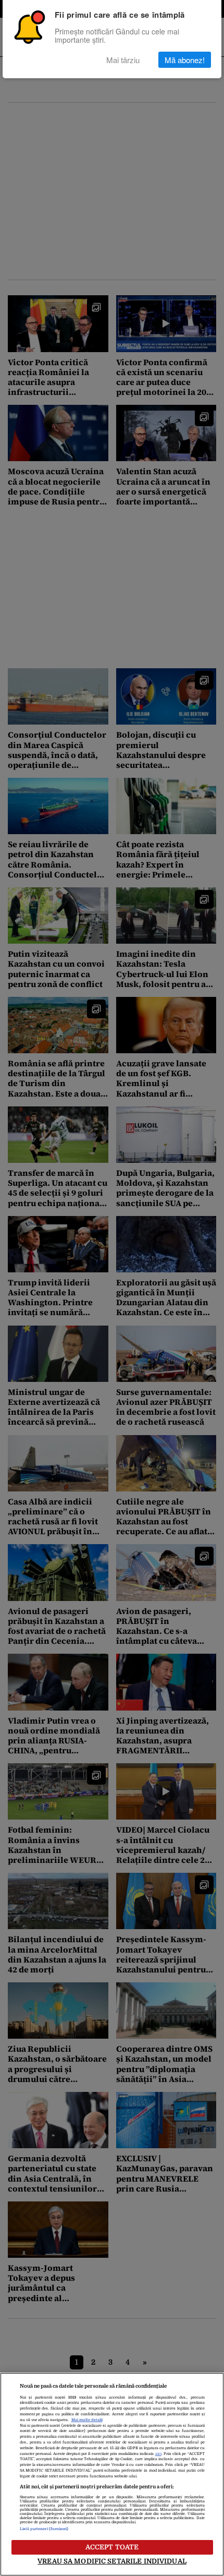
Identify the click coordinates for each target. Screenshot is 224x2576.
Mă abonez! (185, 60)
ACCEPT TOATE (112, 2547)
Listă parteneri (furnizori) (44, 2529)
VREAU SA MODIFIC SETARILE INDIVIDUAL (112, 2561)
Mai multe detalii (87, 2420)
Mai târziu (123, 60)
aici (158, 2454)
